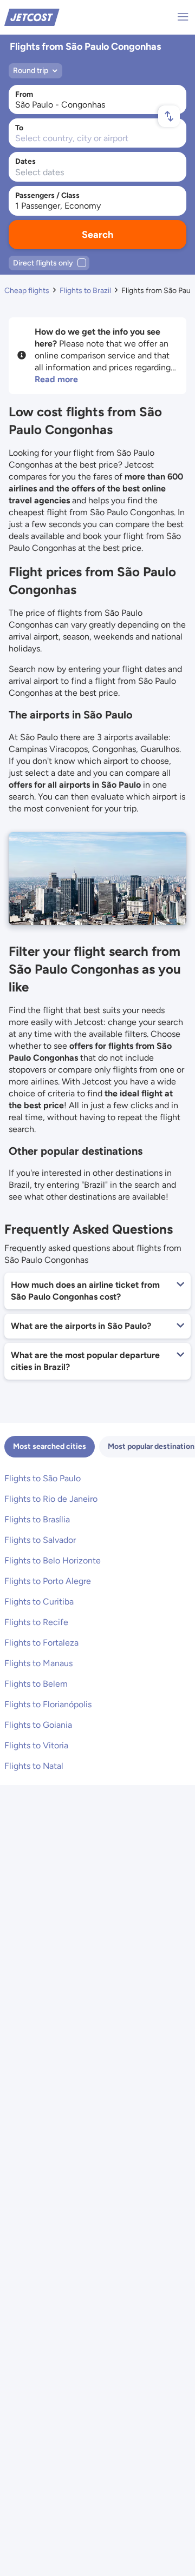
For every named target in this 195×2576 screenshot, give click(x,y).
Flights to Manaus (38, 1663)
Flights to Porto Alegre (48, 1581)
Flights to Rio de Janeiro (51, 1499)
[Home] (32, 16)
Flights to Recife (36, 1622)
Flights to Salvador (40, 1540)
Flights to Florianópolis (48, 1704)
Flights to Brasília (37, 1519)
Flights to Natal (34, 1766)
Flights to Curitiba (39, 1602)
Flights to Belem (36, 1684)
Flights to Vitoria (36, 1745)
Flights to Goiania (38, 1725)
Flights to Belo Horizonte (53, 1560)
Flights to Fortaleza (41, 1643)
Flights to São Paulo (43, 1478)
